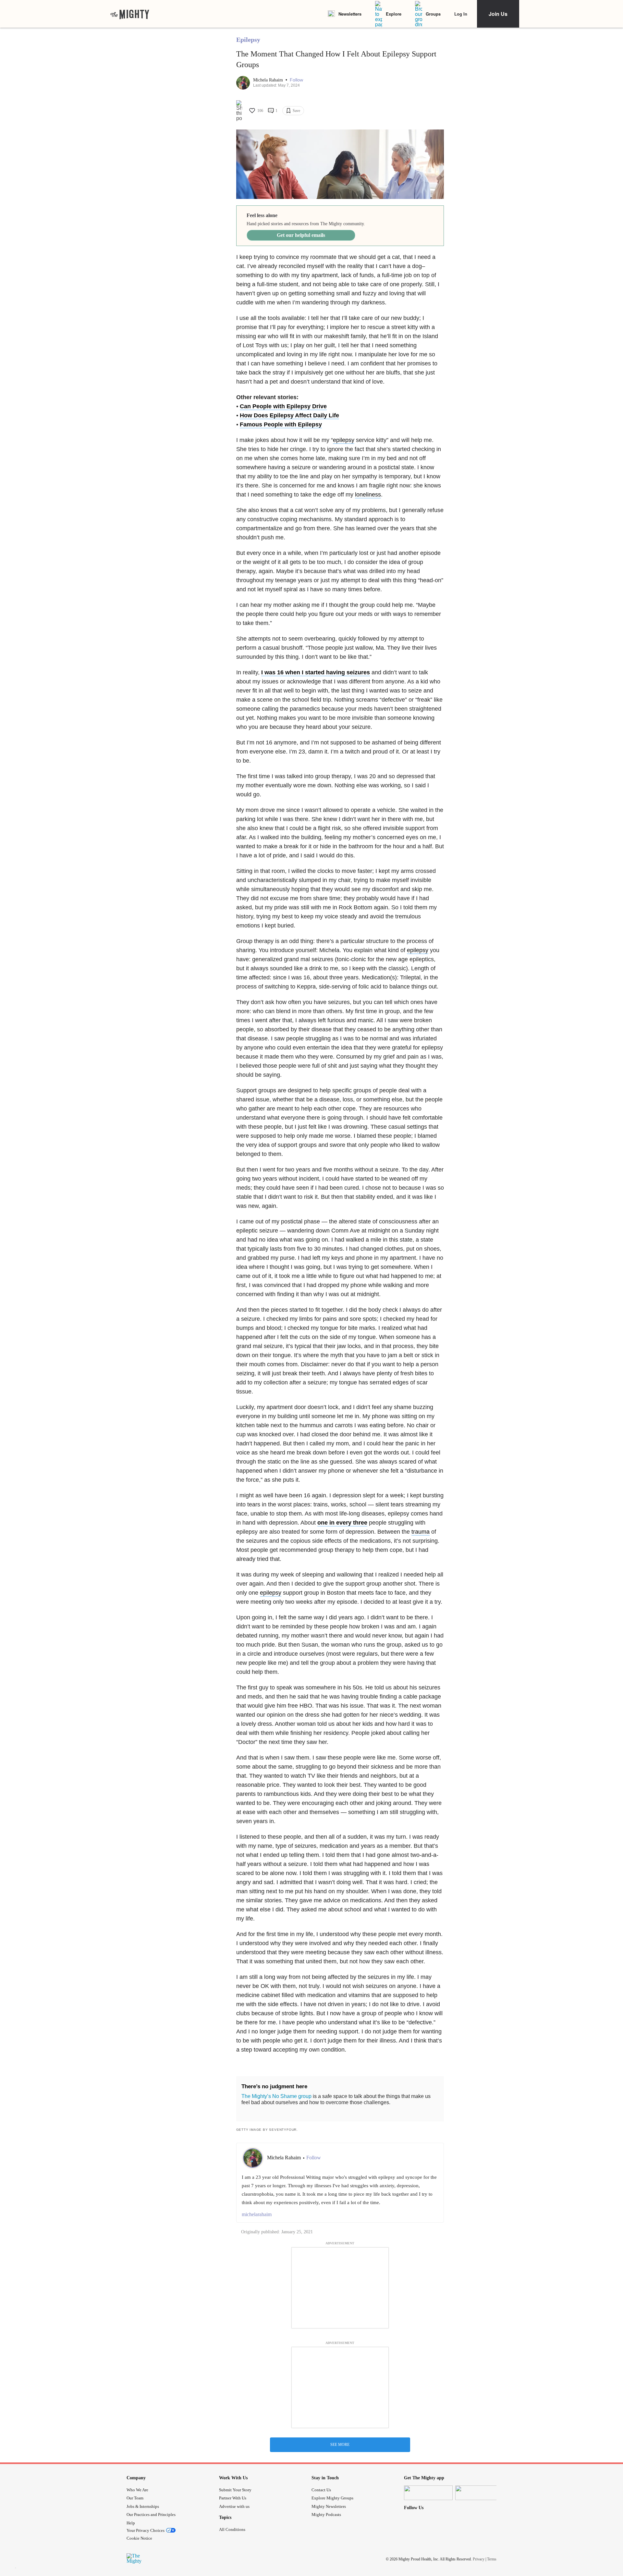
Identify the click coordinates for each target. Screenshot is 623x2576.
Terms (492, 2559)
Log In (461, 14)
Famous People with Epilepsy (281, 424)
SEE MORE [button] (340, 2445)
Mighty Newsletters (329, 2506)
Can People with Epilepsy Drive (283, 406)
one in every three (342, 1523)
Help (131, 2523)
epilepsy (344, 440)
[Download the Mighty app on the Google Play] (480, 2493)
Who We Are (137, 2490)
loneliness (368, 495)
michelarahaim (257, 2214)
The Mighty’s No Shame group (276, 2096)
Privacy (479, 2559)
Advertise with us (234, 2506)
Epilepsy (248, 40)
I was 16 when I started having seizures (316, 672)
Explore (394, 14)
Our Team (135, 2498)
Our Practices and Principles (151, 2515)
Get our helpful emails (301, 235)
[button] (296, 80)
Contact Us (321, 2490)
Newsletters (350, 14)
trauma (421, 1532)
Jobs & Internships (143, 2506)
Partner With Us (233, 2498)
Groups (433, 14)
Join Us (498, 14)
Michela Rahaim (269, 80)
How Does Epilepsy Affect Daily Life (289, 415)
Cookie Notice (139, 2538)
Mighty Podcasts (326, 2515)
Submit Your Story (235, 2490)
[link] (130, 14)
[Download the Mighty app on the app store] (428, 2493)
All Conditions (232, 2529)
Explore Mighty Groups (332, 2498)
